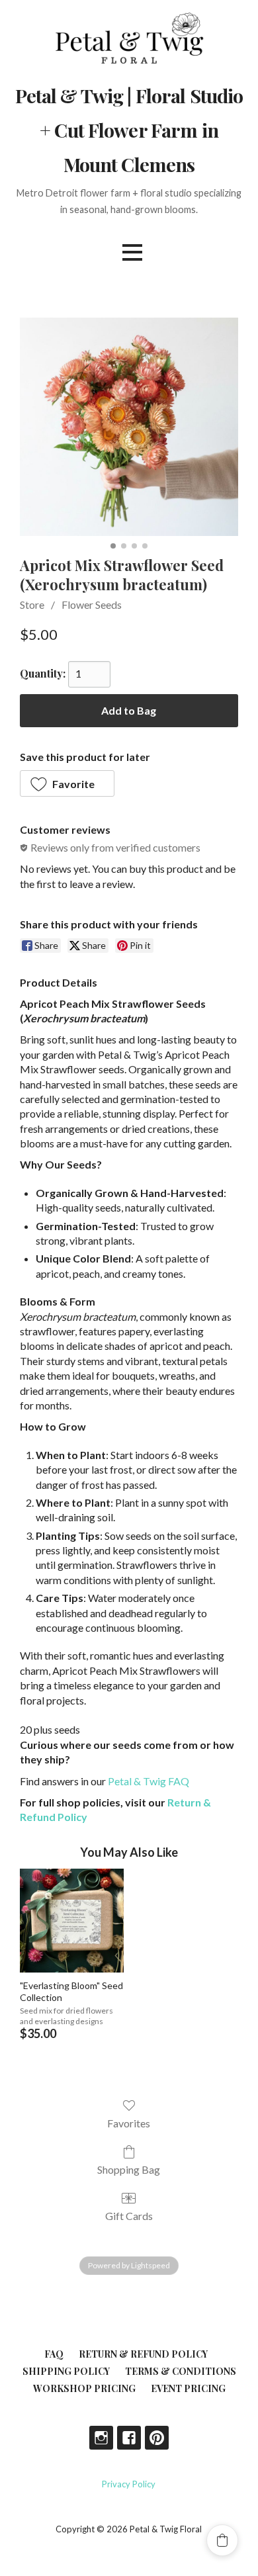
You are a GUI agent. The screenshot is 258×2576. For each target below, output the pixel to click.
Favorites (129, 2123)
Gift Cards (129, 2216)
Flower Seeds (92, 604)
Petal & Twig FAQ (149, 1781)
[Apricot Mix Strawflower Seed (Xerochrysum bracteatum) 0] (129, 427)
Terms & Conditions (181, 2371)
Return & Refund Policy (143, 2354)
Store (32, 604)
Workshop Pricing (84, 2388)
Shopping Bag (129, 2169)
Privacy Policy (129, 2484)
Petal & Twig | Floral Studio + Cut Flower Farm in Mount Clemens (129, 130)
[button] (67, 783)
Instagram (101, 2438)
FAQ (54, 2354)
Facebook (129, 2438)
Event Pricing (188, 2388)
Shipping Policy (66, 2371)
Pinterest (157, 2438)
